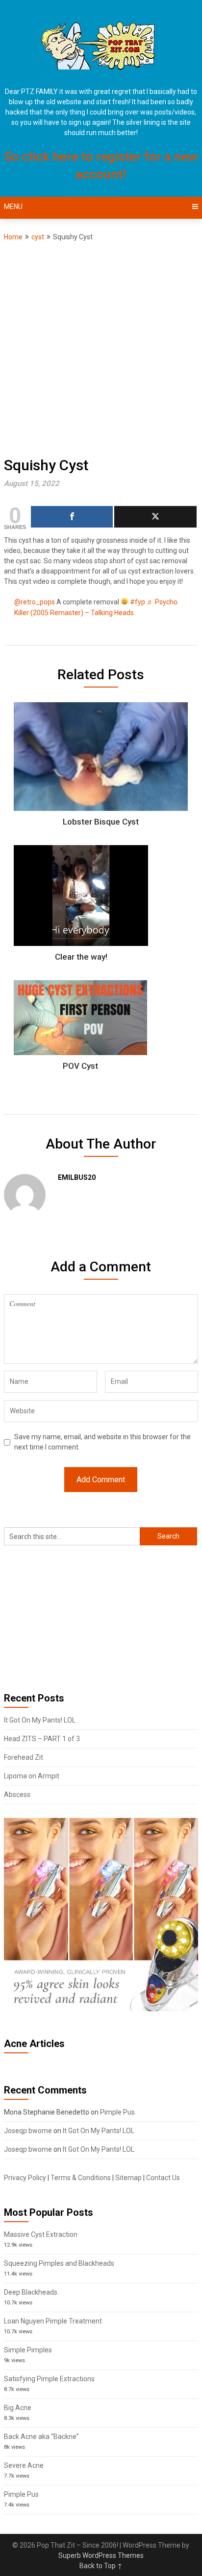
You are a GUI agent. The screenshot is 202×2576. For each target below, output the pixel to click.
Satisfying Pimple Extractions (49, 2379)
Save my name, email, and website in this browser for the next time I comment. (102, 1442)
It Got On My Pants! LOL (40, 1720)
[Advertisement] (101, 348)
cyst (38, 237)
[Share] (72, 517)
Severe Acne (24, 2465)
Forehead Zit (24, 1757)
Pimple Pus (117, 2112)
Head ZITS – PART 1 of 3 (42, 1739)
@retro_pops (35, 602)
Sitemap (128, 2178)
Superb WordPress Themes (101, 2555)
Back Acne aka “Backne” (41, 2437)
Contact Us (163, 2178)
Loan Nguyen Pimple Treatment (53, 2321)
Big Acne (18, 2408)
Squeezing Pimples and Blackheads (59, 2263)
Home (13, 237)
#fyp (138, 602)
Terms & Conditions (81, 2178)
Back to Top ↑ (101, 2566)
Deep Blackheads (31, 2292)
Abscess (17, 1794)
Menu (13, 207)
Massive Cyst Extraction (41, 2234)
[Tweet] (155, 517)
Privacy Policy (25, 2178)
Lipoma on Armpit (32, 1776)
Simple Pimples (28, 2350)
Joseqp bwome (28, 2131)
